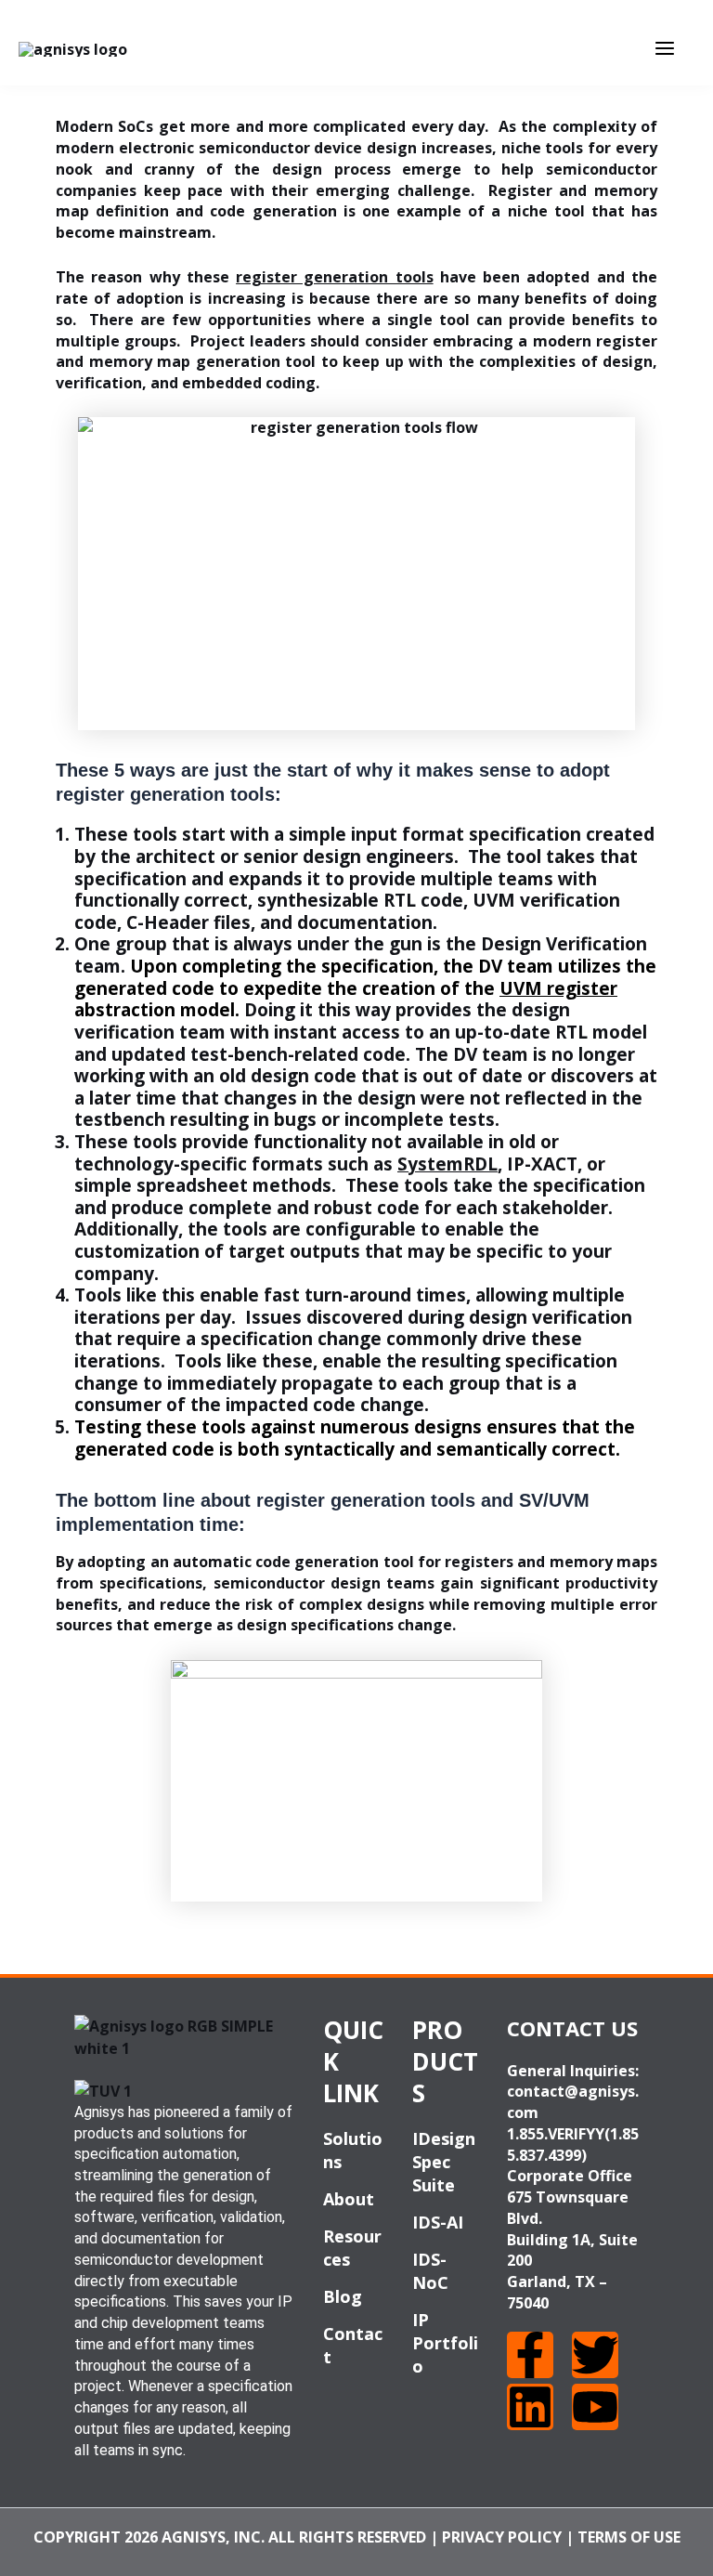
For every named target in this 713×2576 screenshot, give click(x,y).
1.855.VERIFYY (556, 2134)
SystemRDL (447, 1164)
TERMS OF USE (629, 2537)
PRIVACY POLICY (502, 2537)
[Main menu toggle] (665, 48)
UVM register (558, 988)
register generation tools (335, 277)
